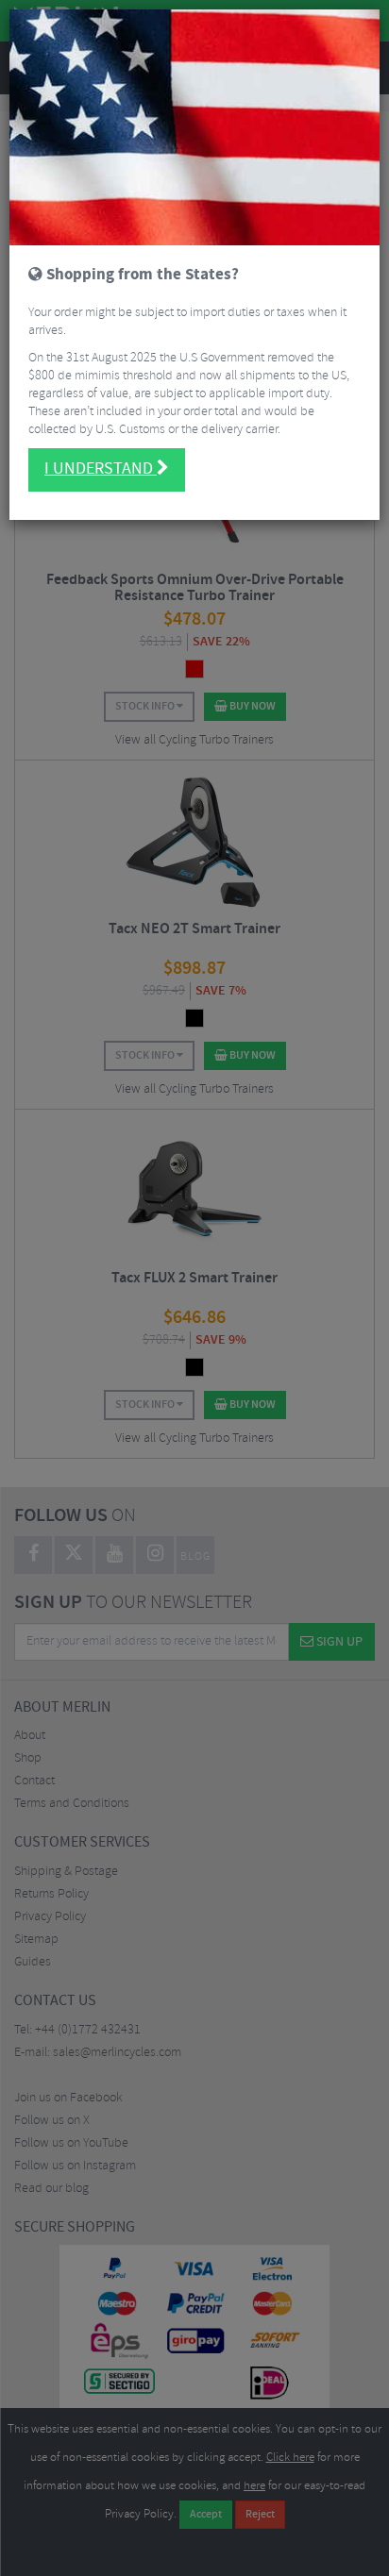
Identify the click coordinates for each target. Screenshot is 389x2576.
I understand (101, 469)
